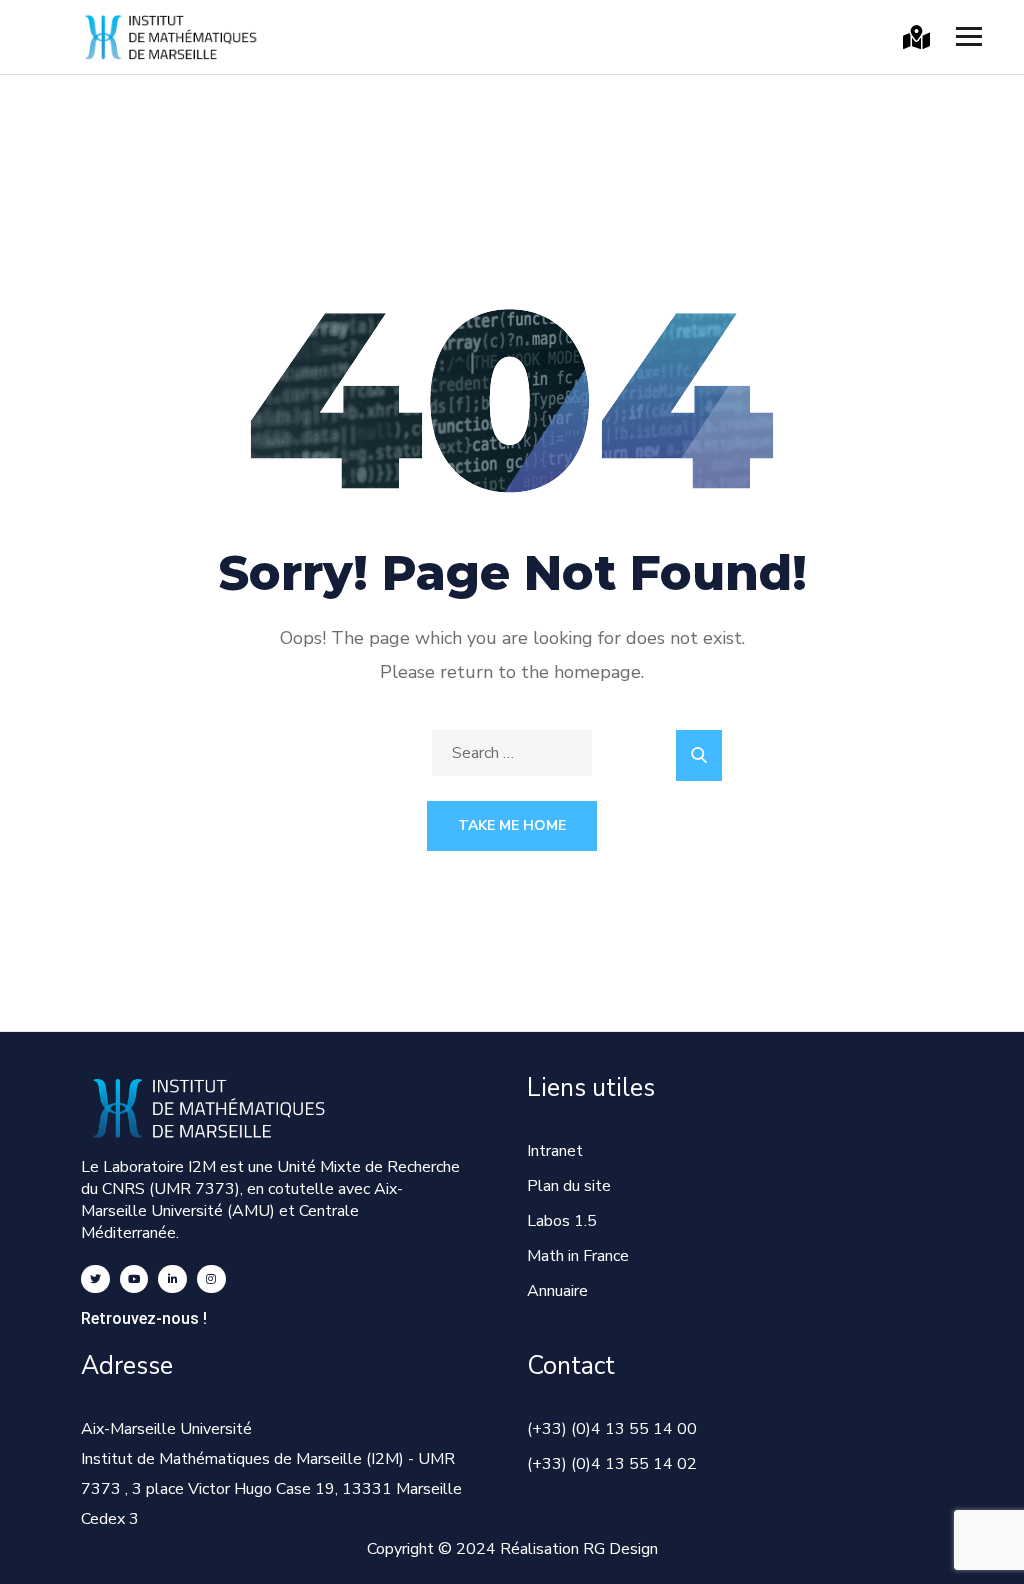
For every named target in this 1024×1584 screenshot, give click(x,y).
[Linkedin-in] (172, 1279)
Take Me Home (512, 825)
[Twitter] (95, 1279)
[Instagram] (211, 1279)
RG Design (620, 1549)
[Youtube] (134, 1279)
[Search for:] (512, 753)
